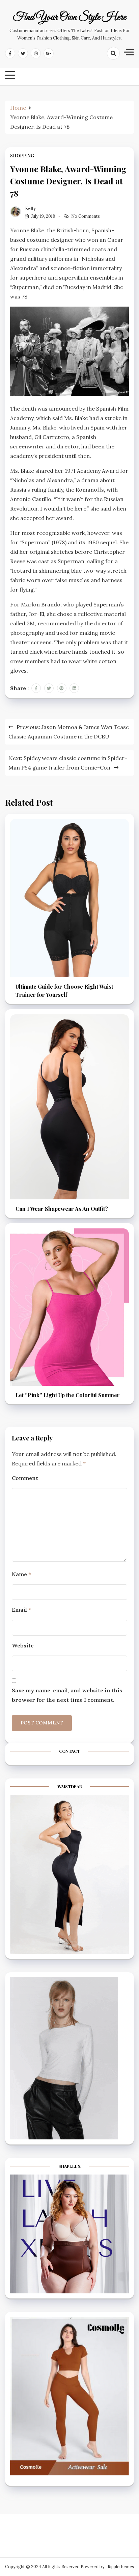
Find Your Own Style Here (69, 18)
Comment (25, 1478)
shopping (22, 156)
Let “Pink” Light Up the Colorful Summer (68, 1395)
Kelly (30, 209)
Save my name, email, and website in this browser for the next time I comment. (67, 1695)
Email (21, 1610)
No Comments (86, 216)
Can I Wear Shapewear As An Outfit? (62, 1209)
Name (21, 1574)
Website (23, 1645)
